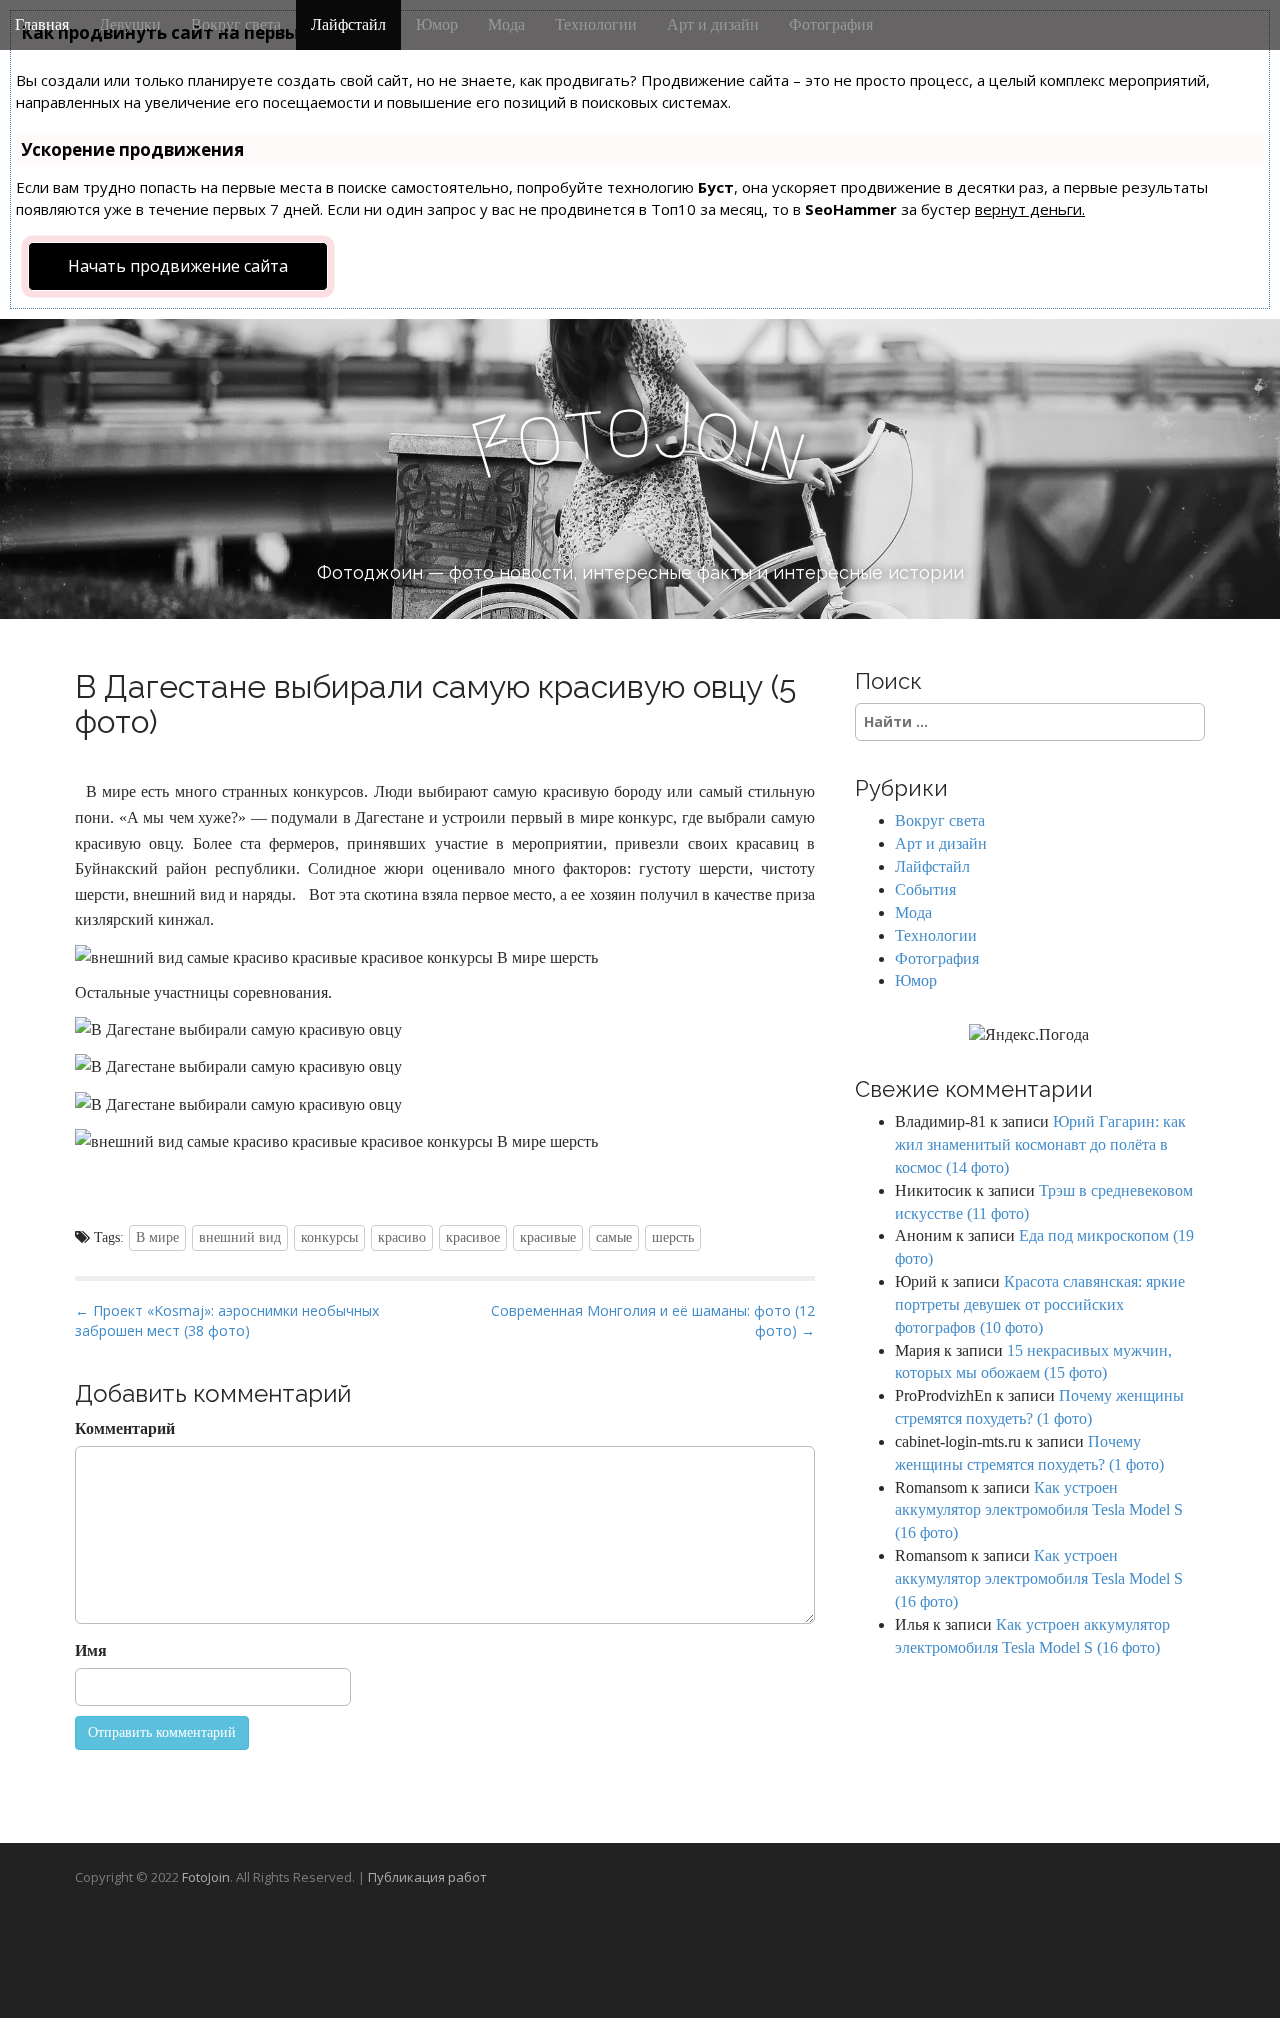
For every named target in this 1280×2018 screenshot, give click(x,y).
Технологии (596, 24)
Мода (506, 24)
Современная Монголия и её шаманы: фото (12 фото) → (653, 1320)
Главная (42, 24)
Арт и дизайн (713, 24)
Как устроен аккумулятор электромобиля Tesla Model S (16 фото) (1039, 1510)
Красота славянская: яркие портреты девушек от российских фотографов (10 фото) (1040, 1304)
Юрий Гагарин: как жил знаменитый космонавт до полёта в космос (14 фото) (1040, 1144)
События (925, 889)
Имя (91, 1650)
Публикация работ (427, 1877)
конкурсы (329, 1237)
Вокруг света (236, 24)
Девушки (130, 24)
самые (614, 1237)
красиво (402, 1237)
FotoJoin (206, 1877)
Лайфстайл (348, 24)
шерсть (673, 1237)
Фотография (831, 24)
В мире (157, 1237)
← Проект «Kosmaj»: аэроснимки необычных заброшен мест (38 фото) (227, 1320)
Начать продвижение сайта (178, 266)
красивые (548, 1237)
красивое (473, 1237)
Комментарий (125, 1428)
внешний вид (240, 1237)
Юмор (437, 24)
